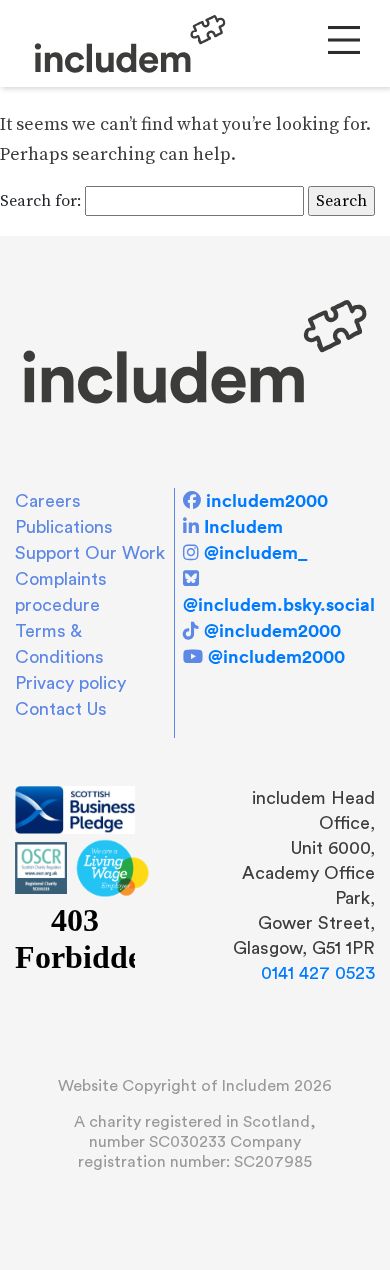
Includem (243, 526)
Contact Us (61, 709)
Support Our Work (90, 553)
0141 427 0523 (318, 973)
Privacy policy (70, 683)
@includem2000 (272, 630)
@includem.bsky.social (279, 604)
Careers (48, 501)
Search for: (40, 201)
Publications (64, 527)
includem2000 (267, 500)
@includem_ (255, 552)
